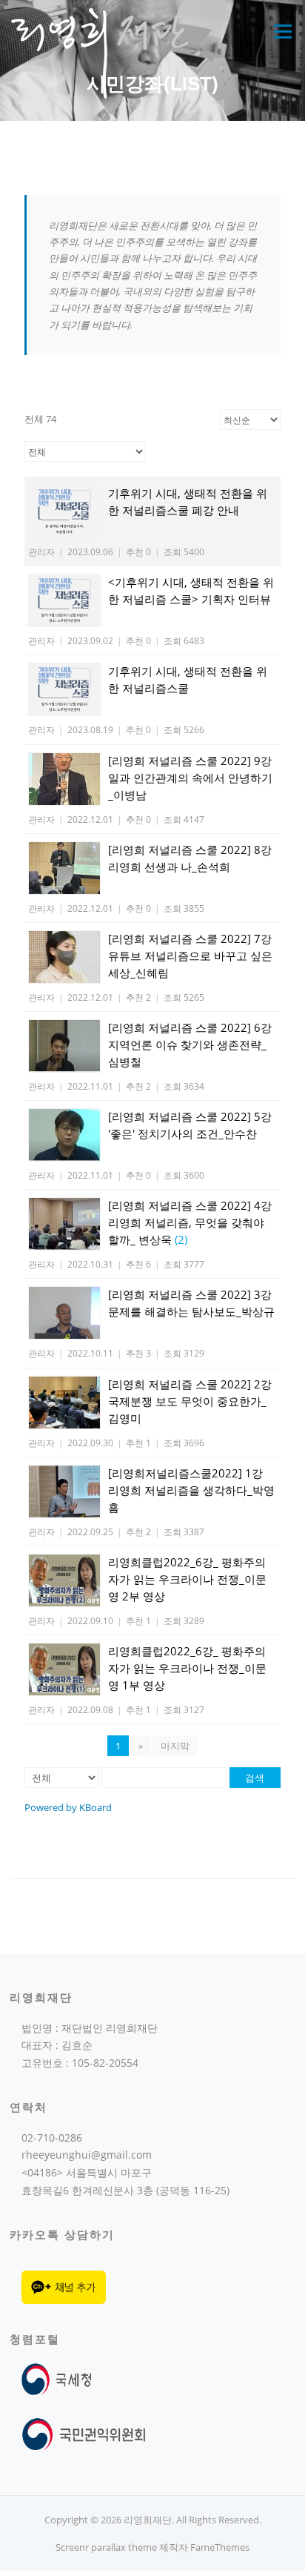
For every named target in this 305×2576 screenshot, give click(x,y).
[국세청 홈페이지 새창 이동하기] (60, 2378)
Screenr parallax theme (106, 2547)
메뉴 (279, 31)
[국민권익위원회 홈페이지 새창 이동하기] (84, 2433)
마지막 (175, 1746)
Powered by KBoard (68, 1807)
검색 (255, 1778)
